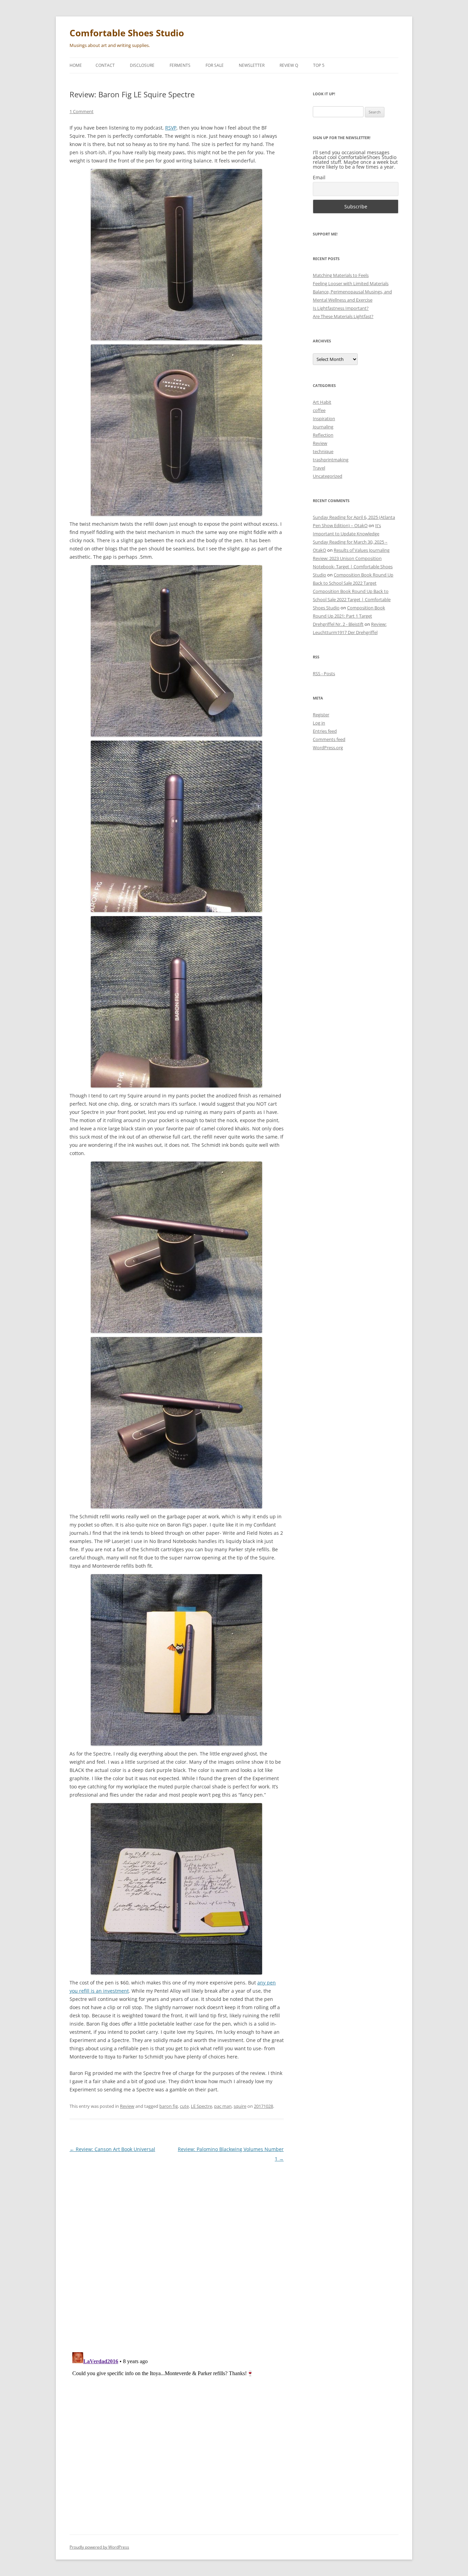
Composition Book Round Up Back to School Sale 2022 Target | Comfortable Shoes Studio (352, 599)
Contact (105, 65)
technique (323, 451)
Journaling (323, 427)
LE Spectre (201, 2106)
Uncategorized (328, 476)
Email (319, 177)
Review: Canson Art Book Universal (112, 2149)
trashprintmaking (331, 460)
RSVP (171, 128)
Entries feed (325, 731)
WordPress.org (328, 748)
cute (184, 2106)
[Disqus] (177, 2254)
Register (321, 715)
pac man (223, 2106)
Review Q (289, 65)
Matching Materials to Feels (341, 275)
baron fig (169, 2106)
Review (127, 2106)
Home (76, 65)
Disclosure (142, 65)
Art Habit (322, 402)
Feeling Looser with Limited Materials (351, 283)
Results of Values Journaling (362, 550)
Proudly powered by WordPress (99, 2547)
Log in (319, 723)
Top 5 (319, 65)
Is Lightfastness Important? (341, 308)
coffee (319, 410)
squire (240, 2106)
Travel (319, 468)
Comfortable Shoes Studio (127, 33)
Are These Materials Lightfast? (343, 316)
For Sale (215, 65)
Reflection (323, 435)
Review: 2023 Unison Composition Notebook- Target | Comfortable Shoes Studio (353, 567)
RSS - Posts (324, 673)
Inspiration (324, 418)
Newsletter (252, 65)
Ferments (180, 65)
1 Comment (82, 111)
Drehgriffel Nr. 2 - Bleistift (338, 624)
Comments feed (329, 739)
